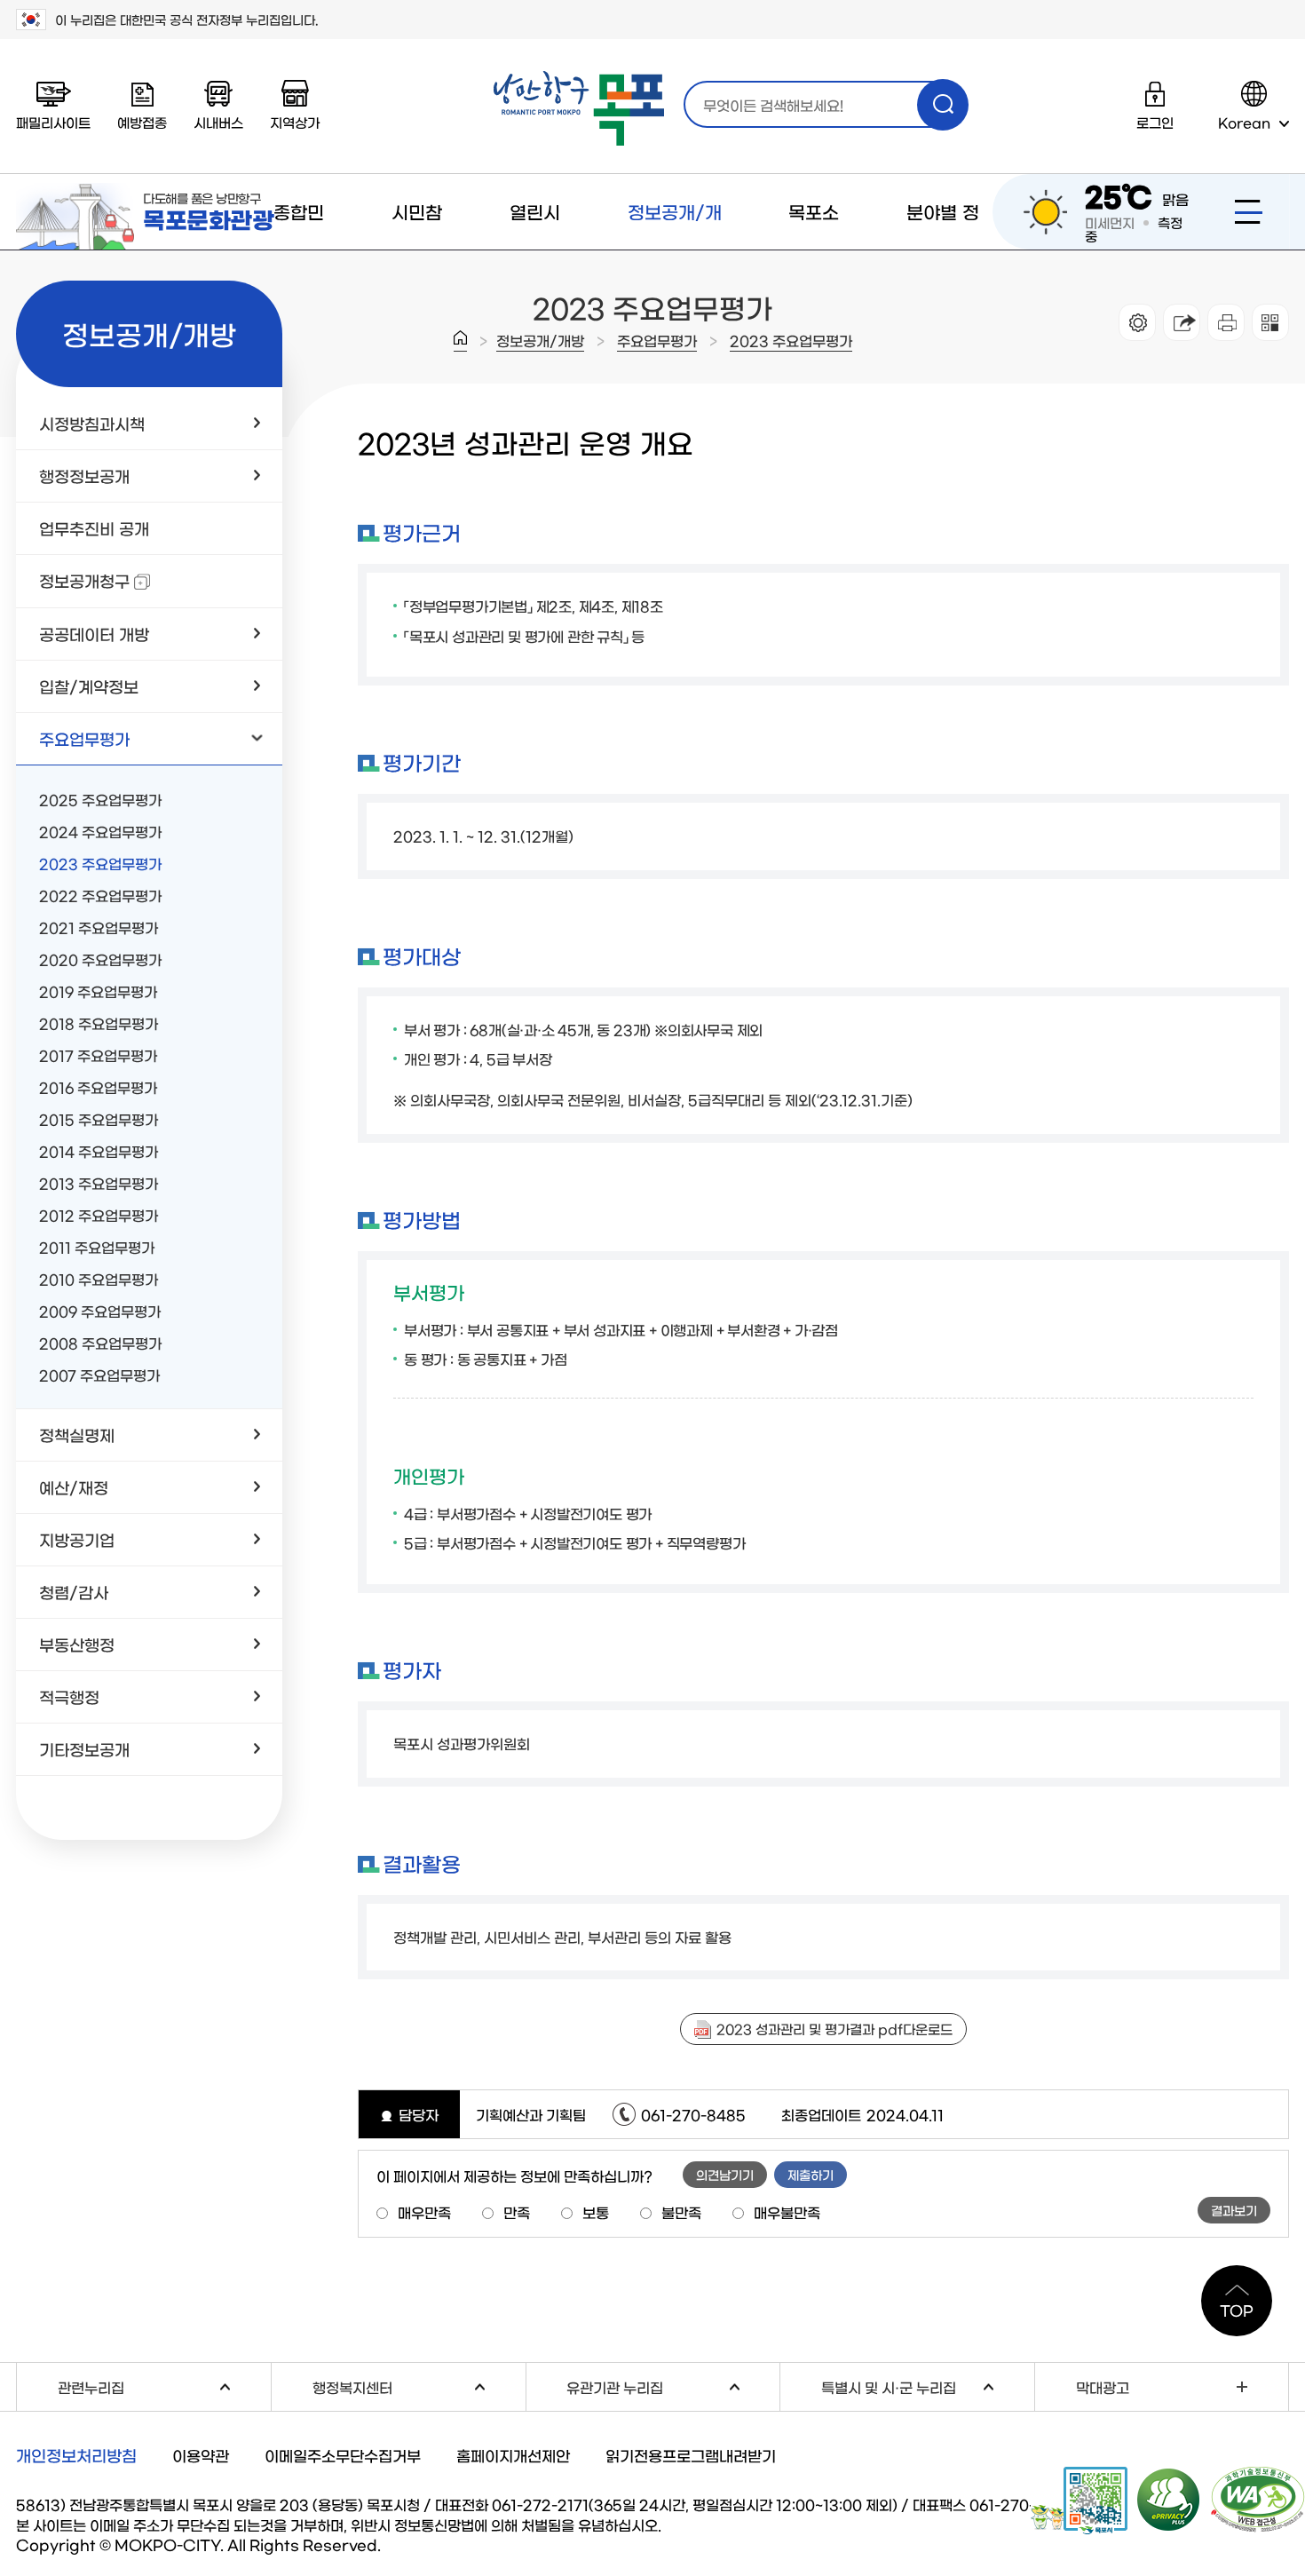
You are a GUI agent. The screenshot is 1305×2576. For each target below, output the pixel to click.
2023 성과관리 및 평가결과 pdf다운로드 (834, 2029)
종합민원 (299, 249)
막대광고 (1103, 2387)
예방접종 (142, 122)
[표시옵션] (1137, 322)
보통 (596, 2212)
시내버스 (218, 122)
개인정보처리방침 (76, 2455)
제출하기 (811, 2175)
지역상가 (295, 122)
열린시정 (535, 249)
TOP (1237, 2310)
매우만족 (424, 2212)
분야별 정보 (943, 249)
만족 (517, 2212)
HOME (460, 341)
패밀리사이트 (53, 122)
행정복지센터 (419, 2385)
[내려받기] (1226, 322)
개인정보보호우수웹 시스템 (1169, 2499)
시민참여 (417, 249)
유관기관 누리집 (673, 2385)
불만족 (681, 2212)
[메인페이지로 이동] (579, 109)
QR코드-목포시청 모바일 (1079, 2501)
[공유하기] (1182, 322)
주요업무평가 (657, 340)
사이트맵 (1249, 212)
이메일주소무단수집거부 (343, 2455)
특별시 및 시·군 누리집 (928, 2385)
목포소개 (814, 249)
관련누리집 (164, 2385)
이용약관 (201, 2455)
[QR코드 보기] (1270, 322)
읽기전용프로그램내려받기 (691, 2455)
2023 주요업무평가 (791, 340)
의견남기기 (725, 2175)
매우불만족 (787, 2212)
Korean (1244, 122)
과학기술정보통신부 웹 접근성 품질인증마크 (1258, 2500)
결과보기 (1234, 2210)
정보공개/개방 (675, 249)
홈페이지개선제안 (513, 2455)
